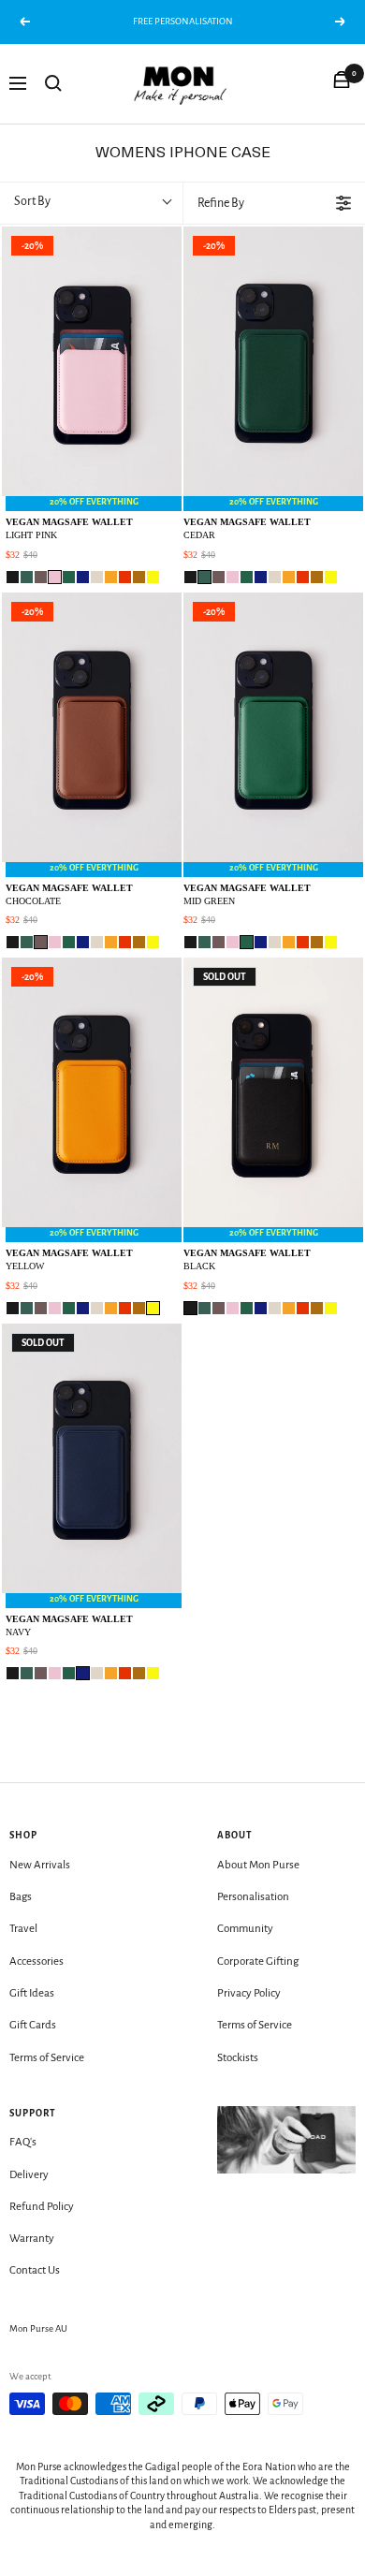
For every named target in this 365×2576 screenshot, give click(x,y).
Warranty (32, 2239)
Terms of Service (47, 2058)
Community (245, 1929)
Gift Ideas (32, 1993)
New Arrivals (40, 1865)
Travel (23, 1929)
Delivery (29, 2175)
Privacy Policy (249, 1993)
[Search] (53, 83)
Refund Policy (42, 2207)
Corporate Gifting (258, 1961)
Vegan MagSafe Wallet (69, 528)
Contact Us (35, 2270)
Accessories (36, 1961)
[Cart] (342, 83)
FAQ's (23, 2142)
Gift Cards (33, 2025)
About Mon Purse (258, 1865)
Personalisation (253, 1897)
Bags (21, 1897)
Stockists (238, 2058)
